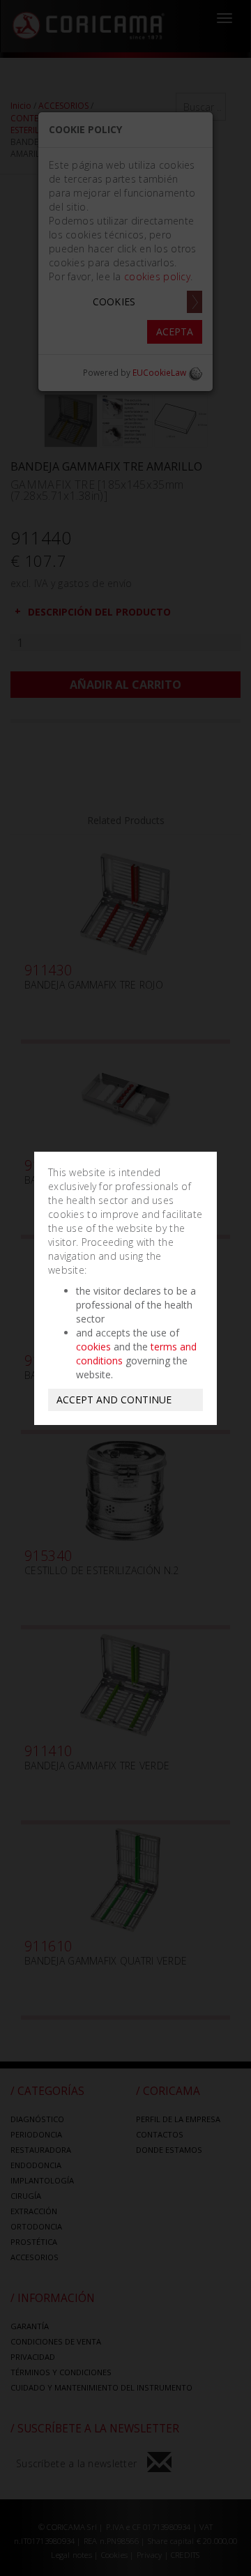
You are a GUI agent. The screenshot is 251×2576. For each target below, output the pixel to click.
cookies (93, 1347)
